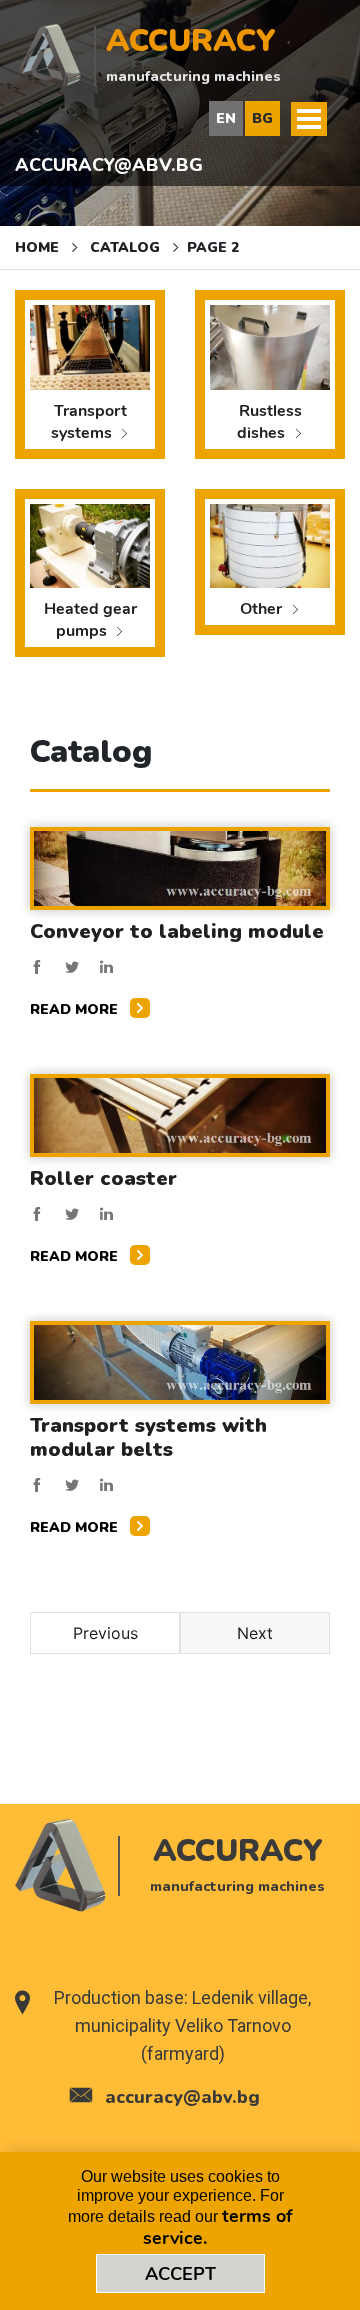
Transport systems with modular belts (148, 1437)
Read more (76, 1009)
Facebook (37, 967)
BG (262, 118)
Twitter (72, 967)
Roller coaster (103, 1178)
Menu (309, 119)
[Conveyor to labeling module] (180, 867)
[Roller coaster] (180, 1114)
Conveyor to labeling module (177, 931)
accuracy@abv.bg (109, 165)
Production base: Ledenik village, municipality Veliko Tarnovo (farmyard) (182, 2025)
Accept (180, 2274)
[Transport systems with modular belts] (180, 1361)
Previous (105, 1633)
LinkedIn (107, 967)
